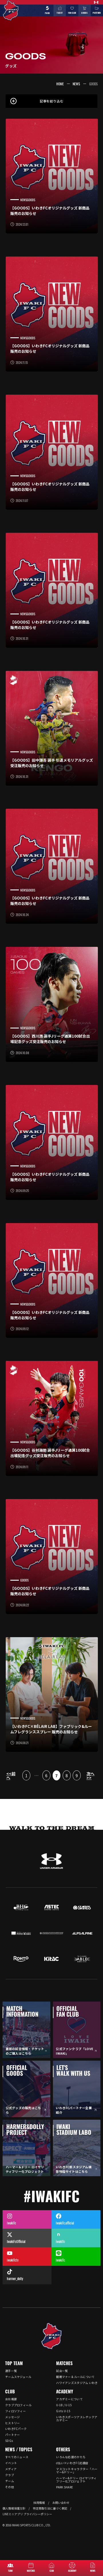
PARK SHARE (65, 2487)
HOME (60, 84)
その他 (10, 2487)
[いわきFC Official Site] (52, 2336)
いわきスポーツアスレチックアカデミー (77, 2418)
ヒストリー (13, 2423)
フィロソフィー (15, 2411)
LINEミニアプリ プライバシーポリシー (27, 2514)
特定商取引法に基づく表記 (50, 2508)
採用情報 (39, 2503)
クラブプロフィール (18, 2405)
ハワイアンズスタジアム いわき (77, 2383)
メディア (11, 2469)
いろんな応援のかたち (71, 2457)
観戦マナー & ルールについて (75, 2377)
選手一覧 (11, 2371)
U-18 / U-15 (64, 2405)
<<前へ (11, 1776)
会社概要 (11, 2399)
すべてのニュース (17, 2457)
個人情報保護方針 (14, 2508)
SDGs (9, 2441)
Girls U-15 (63, 2411)
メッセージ (13, 2417)
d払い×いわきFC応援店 (72, 2463)
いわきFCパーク (16, 2429)
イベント (11, 2463)
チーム (10, 2481)
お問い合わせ (61, 2503)
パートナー (13, 2435)
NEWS (76, 84)
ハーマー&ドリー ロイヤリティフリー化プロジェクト (76, 2480)
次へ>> (90, 1776)
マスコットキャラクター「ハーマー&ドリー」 (77, 2470)
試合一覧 (62, 2371)
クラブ (10, 2475)
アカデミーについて (69, 2399)
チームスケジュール (18, 2377)
